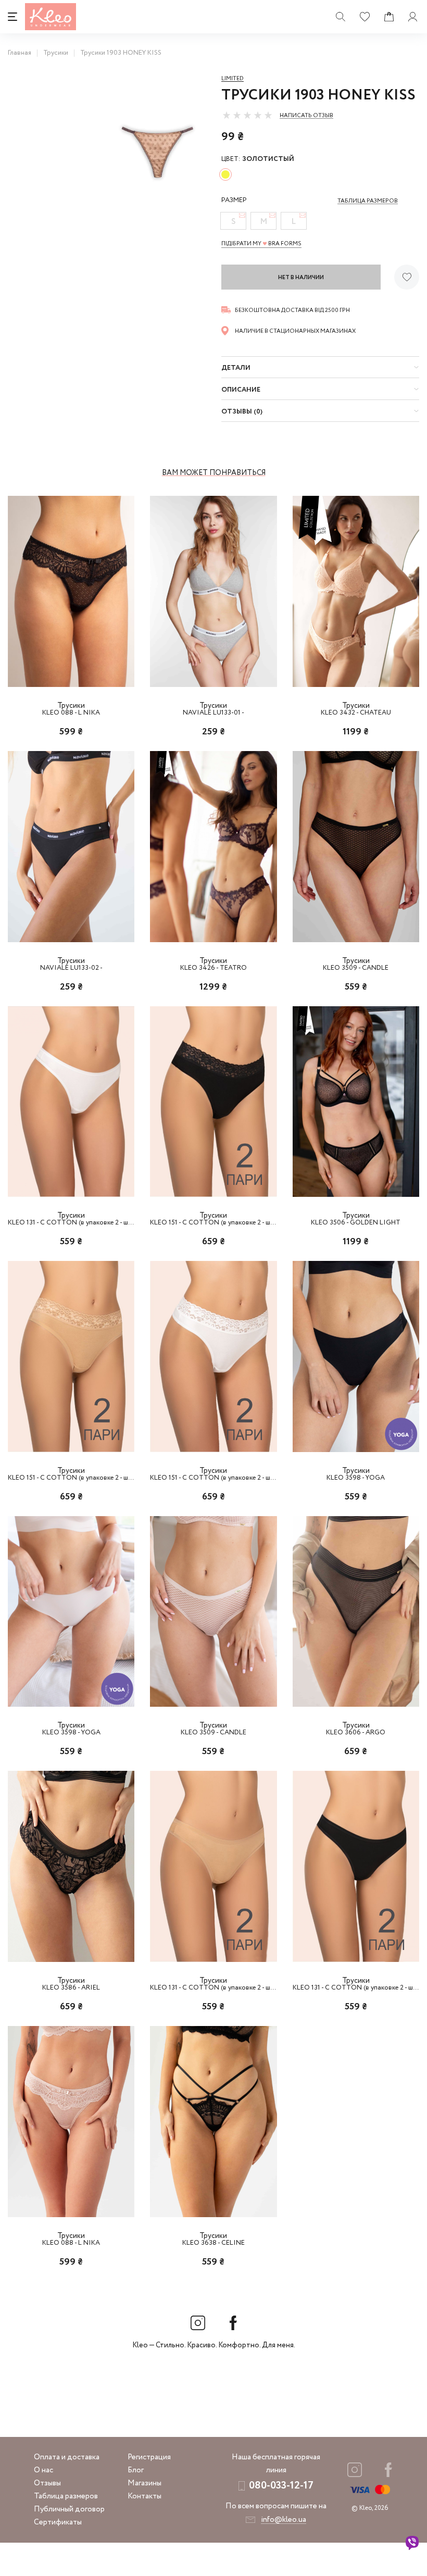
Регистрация (149, 2457)
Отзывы (47, 2483)
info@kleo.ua (284, 2520)
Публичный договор (69, 2509)
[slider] (247, 115)
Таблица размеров (66, 2496)
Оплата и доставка (67, 2457)
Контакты (145, 2496)
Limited (233, 79)
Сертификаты (58, 2522)
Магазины (145, 2483)
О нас (43, 2470)
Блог (136, 2470)
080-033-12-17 (281, 2486)
